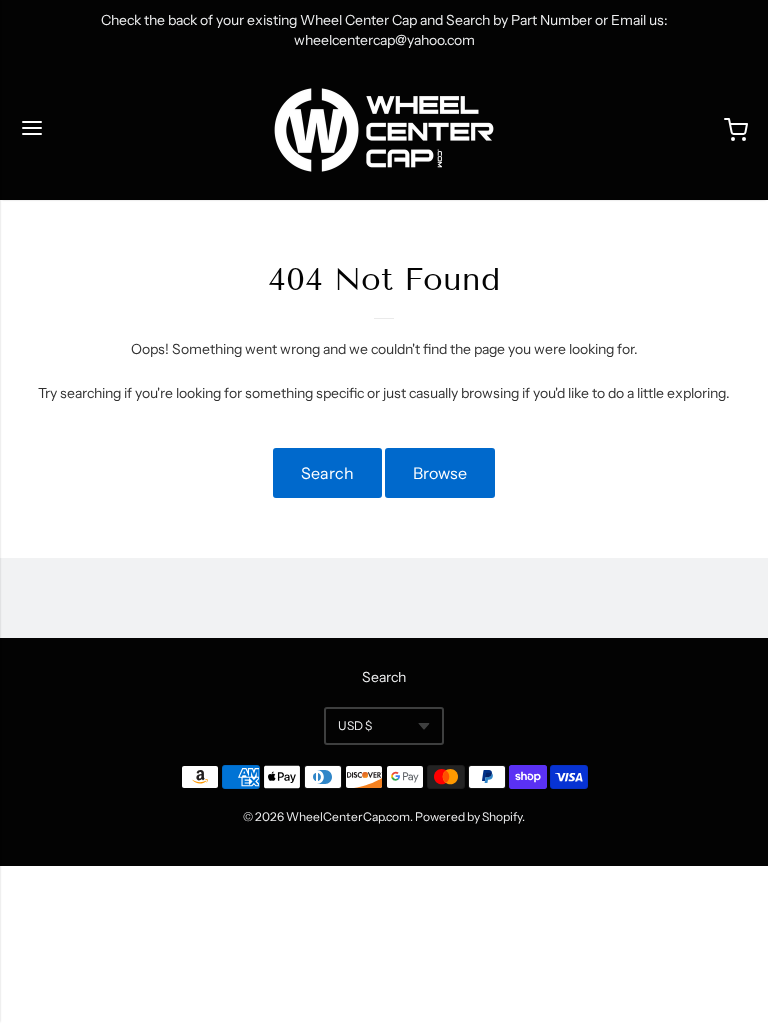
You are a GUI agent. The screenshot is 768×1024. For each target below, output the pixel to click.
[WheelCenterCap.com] (384, 130)
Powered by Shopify (468, 816)
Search (327, 473)
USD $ (355, 725)
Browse (440, 473)
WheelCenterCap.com (348, 816)
